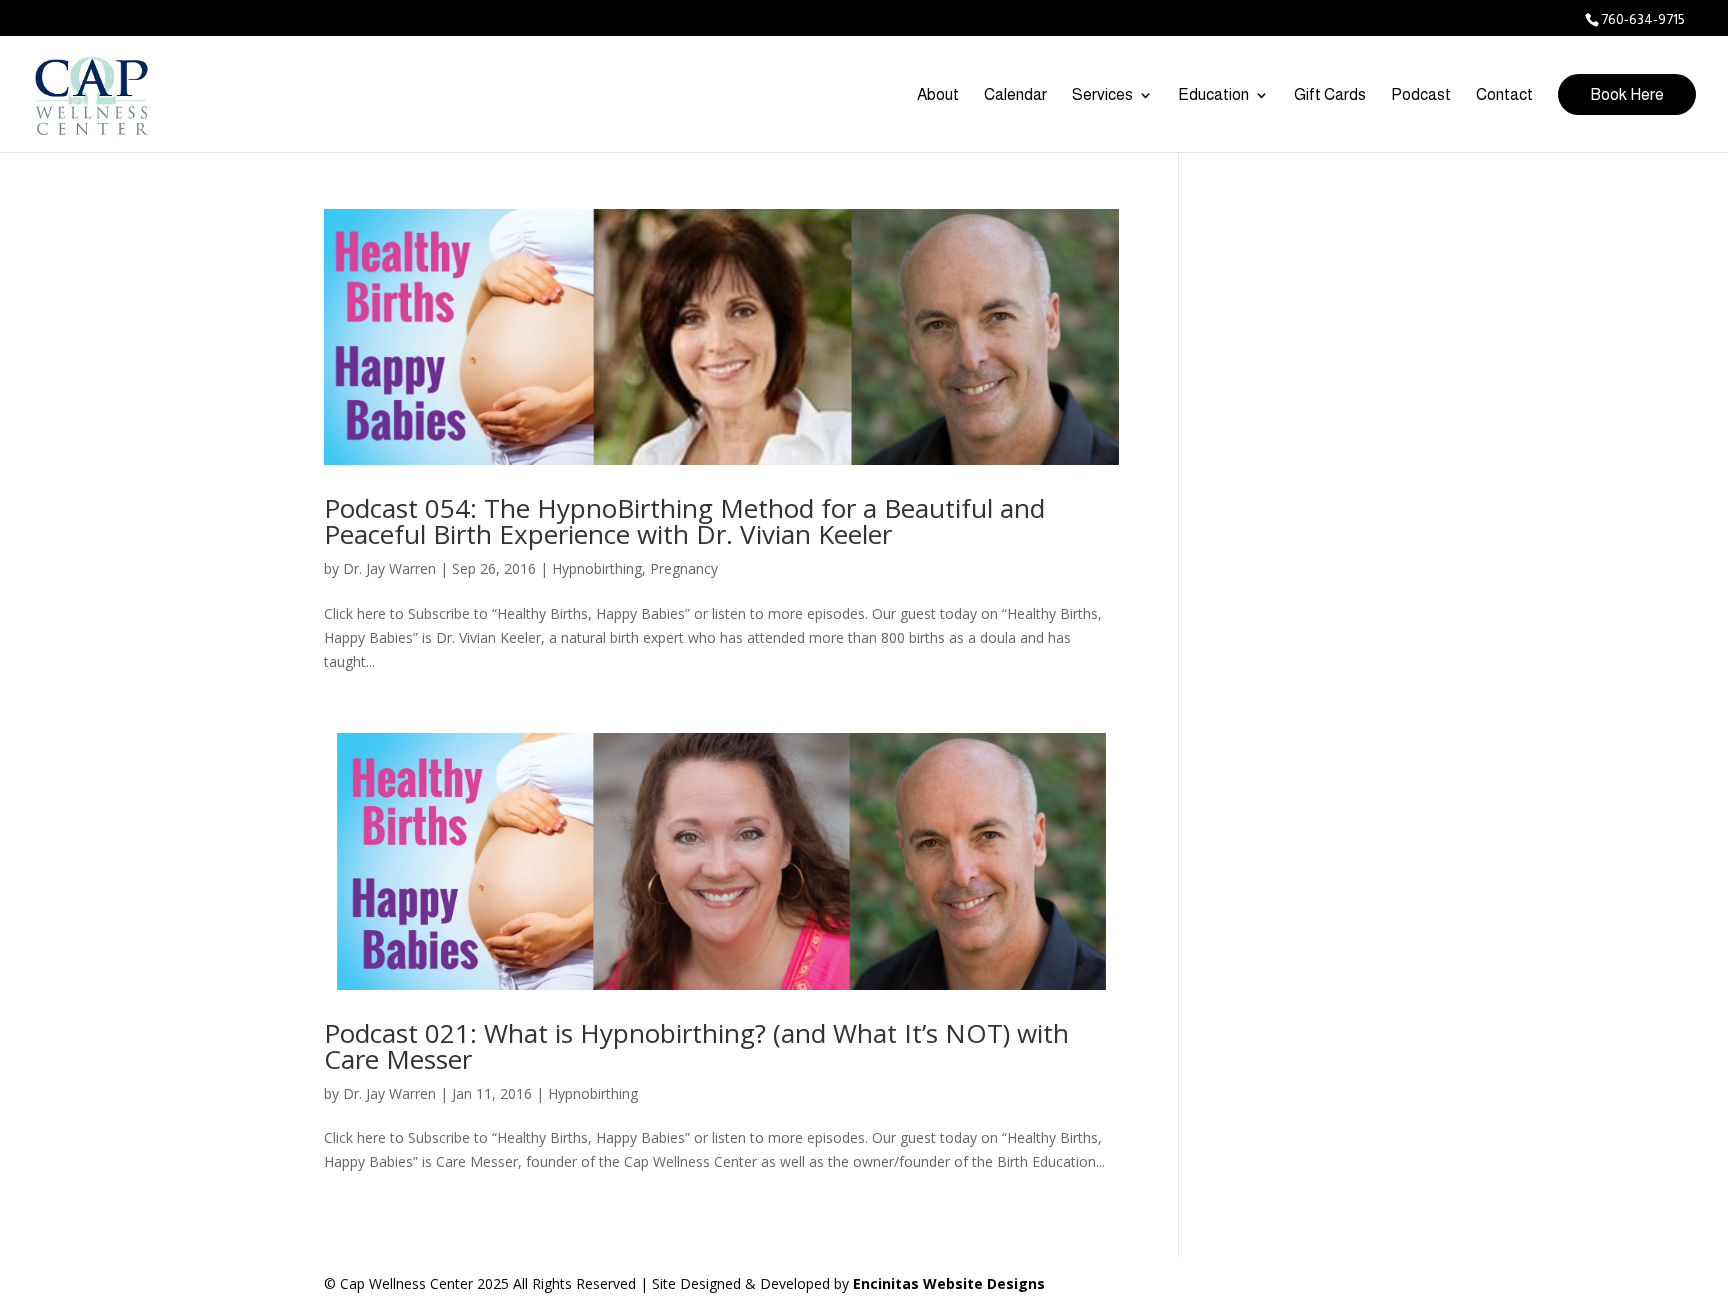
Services (1102, 95)
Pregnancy (684, 568)
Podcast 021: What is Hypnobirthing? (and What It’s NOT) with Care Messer (696, 1046)
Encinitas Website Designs (949, 1283)
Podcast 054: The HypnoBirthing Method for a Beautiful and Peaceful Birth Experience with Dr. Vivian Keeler (684, 521)
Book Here (1627, 94)
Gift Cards (1330, 95)
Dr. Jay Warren (389, 568)
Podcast (1421, 95)
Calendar (1015, 95)
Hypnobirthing (597, 568)
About (938, 95)
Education (1213, 95)
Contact (1504, 95)
